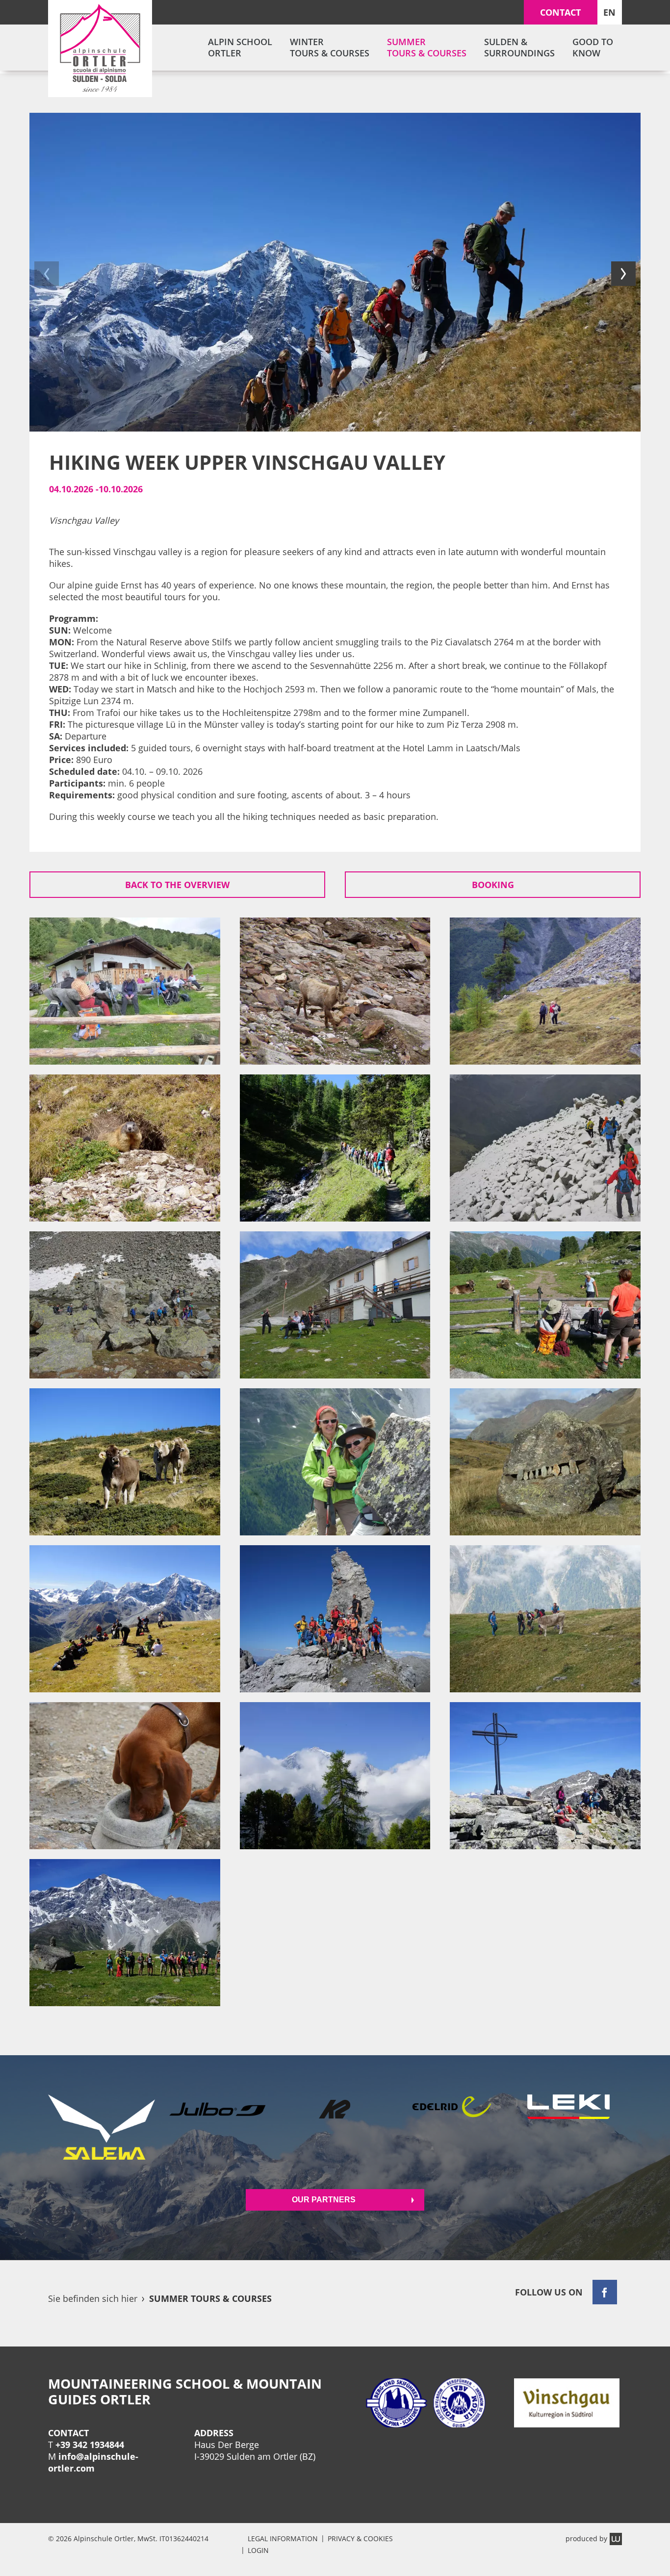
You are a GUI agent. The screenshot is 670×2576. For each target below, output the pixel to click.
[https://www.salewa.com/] (102, 2127)
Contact (560, 12)
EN (609, 12)
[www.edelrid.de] (452, 2127)
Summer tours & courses (427, 47)
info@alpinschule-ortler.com (93, 2462)
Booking (493, 885)
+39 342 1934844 (90, 2445)
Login (258, 2550)
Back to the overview (177, 885)
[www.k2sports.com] (335, 2127)
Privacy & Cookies (360, 2538)
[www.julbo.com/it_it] (218, 2127)
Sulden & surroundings (519, 47)
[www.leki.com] (568, 2127)
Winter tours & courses (330, 47)
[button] (47, 274)
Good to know (593, 47)
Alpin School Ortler (240, 47)
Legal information (283, 2538)
